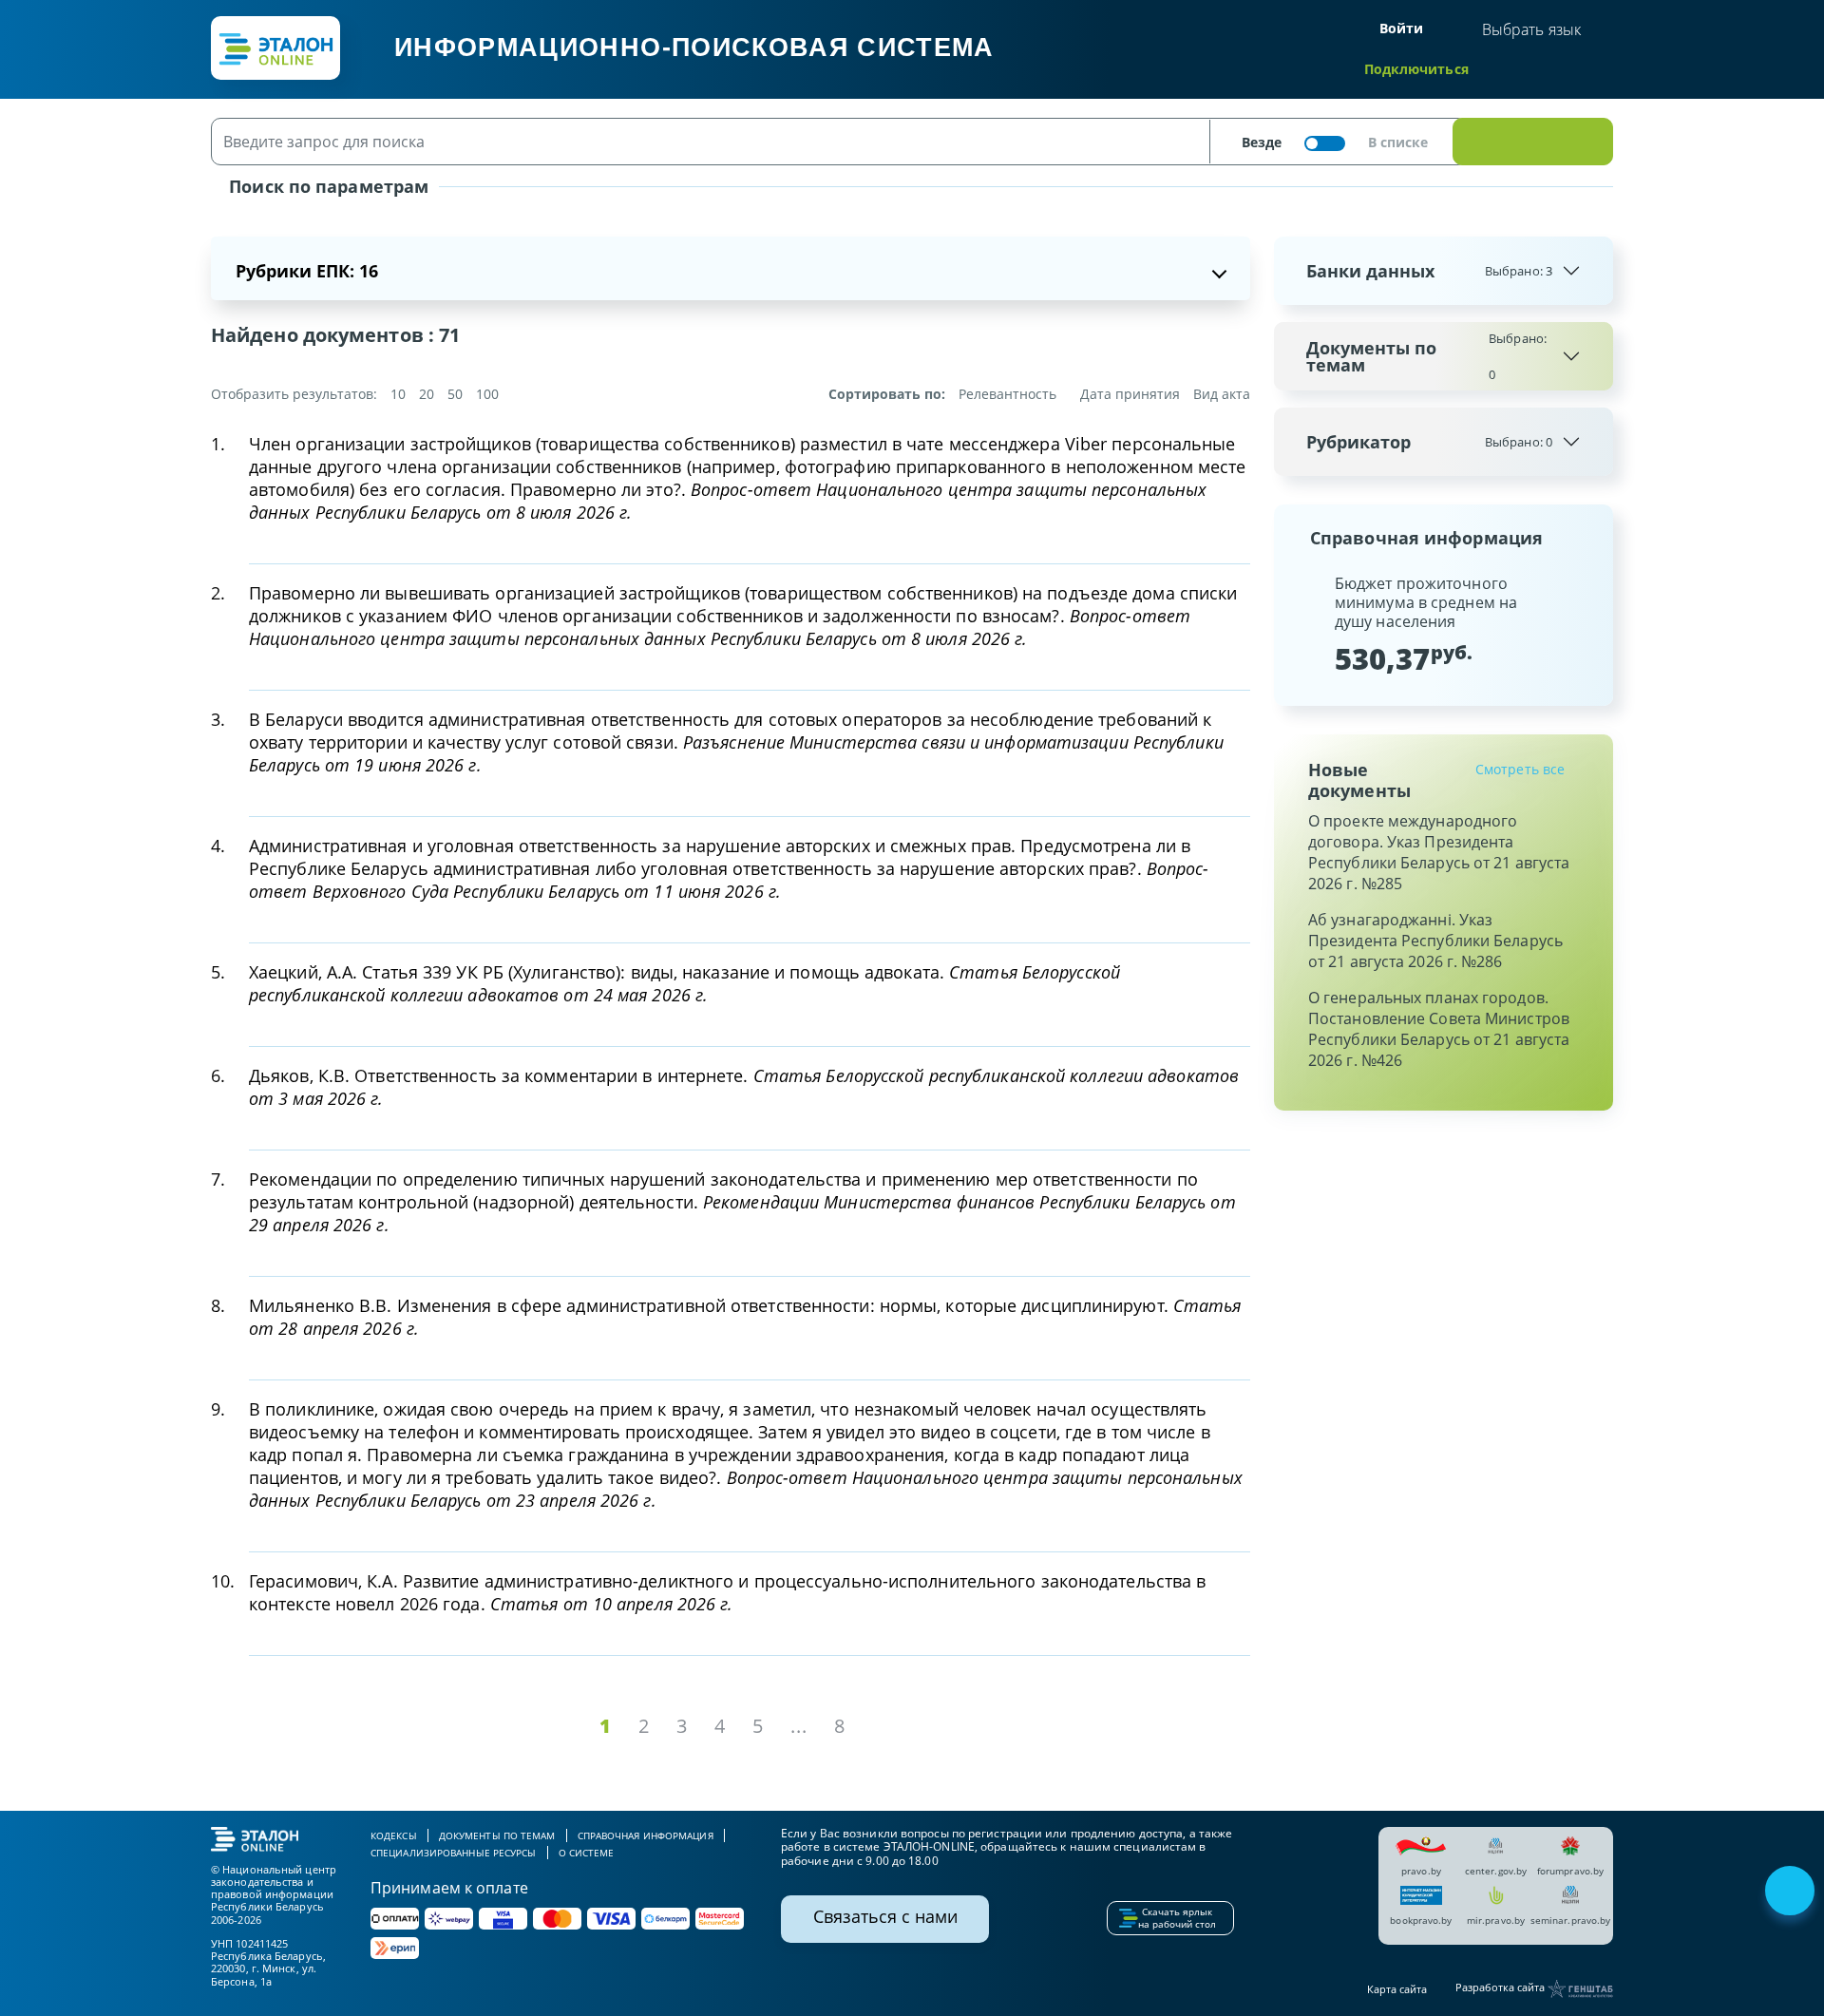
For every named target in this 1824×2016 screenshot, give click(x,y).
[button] (1304, 624)
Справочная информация (646, 1835)
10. (223, 1581)
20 (427, 394)
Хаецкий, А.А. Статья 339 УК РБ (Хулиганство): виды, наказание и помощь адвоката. (684, 983)
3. (218, 719)
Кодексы (394, 1835)
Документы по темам (1426, 356)
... (799, 1726)
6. (218, 1075)
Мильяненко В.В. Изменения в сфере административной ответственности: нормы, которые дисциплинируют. (745, 1317)
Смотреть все (1520, 769)
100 (487, 394)
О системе (587, 1853)
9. (218, 1409)
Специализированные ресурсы (454, 1853)
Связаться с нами (885, 1916)
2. (218, 593)
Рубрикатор (1429, 442)
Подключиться (1416, 69)
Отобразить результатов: (294, 394)
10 (398, 394)
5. (218, 972)
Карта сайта (1397, 1989)
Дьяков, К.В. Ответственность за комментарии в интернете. (744, 1087)
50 (455, 394)
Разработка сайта (1501, 1988)
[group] (1444, 624)
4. (218, 846)
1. (218, 444)
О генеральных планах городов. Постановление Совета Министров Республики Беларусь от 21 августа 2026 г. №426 (1439, 1029)
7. (218, 1179)
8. (218, 1305)
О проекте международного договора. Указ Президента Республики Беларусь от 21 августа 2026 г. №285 (1439, 852)
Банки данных (1429, 271)
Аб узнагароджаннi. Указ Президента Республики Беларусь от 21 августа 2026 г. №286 (1435, 941)
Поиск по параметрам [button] (326, 186)
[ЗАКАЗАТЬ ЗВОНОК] (1792, 1892)
